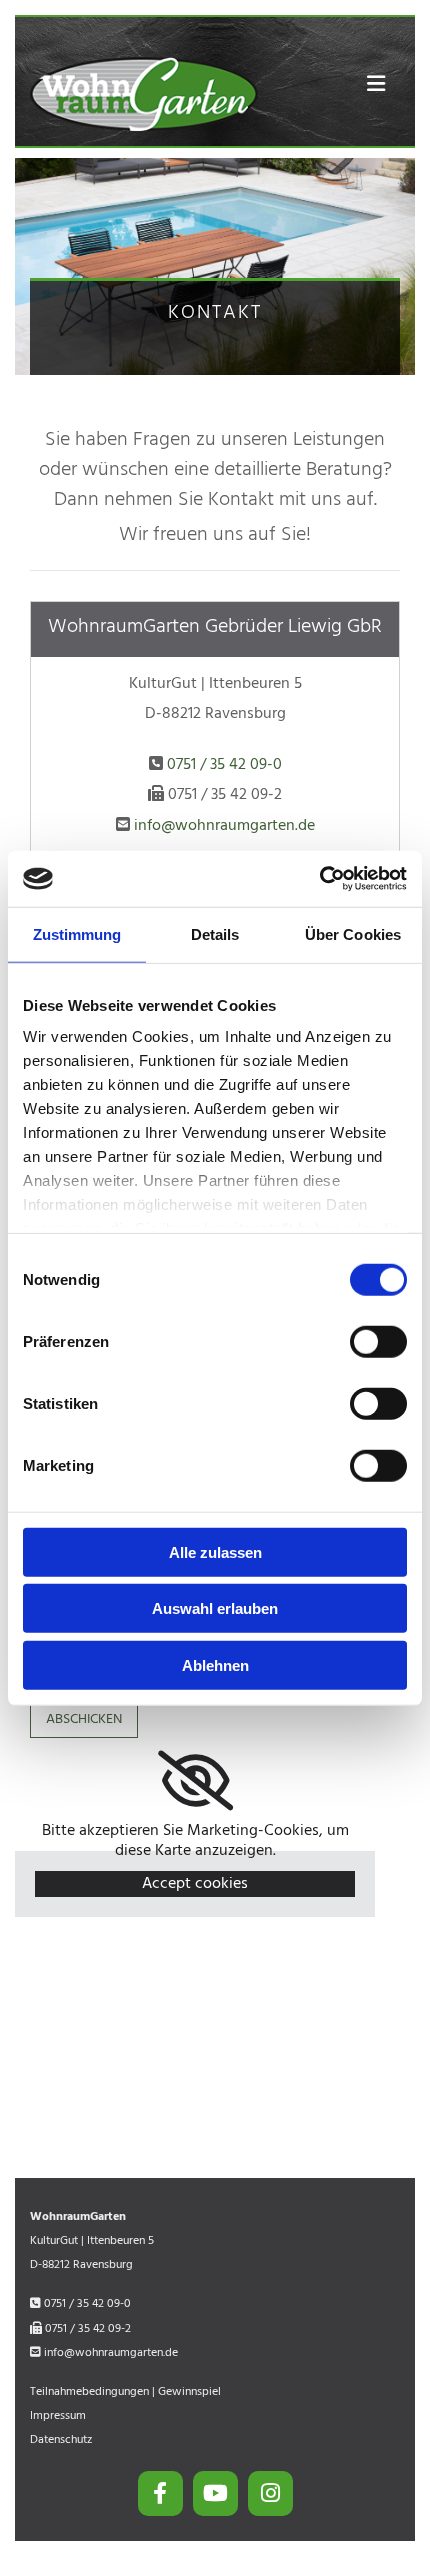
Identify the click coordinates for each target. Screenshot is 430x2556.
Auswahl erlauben (215, 1608)
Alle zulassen (215, 1551)
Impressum (58, 2416)
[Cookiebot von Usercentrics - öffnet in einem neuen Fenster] (319, 879)
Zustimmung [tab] (77, 933)
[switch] (378, 1341)
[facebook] (160, 2493)
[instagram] (270, 2493)
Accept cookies (195, 1884)
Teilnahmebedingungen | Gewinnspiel (125, 2392)
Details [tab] (215, 933)
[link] (195, 1781)
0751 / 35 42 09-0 (224, 765)
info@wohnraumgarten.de (224, 826)
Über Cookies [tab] (353, 933)
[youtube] (215, 2493)
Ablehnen (215, 1664)
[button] (366, 85)
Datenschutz (61, 2440)
